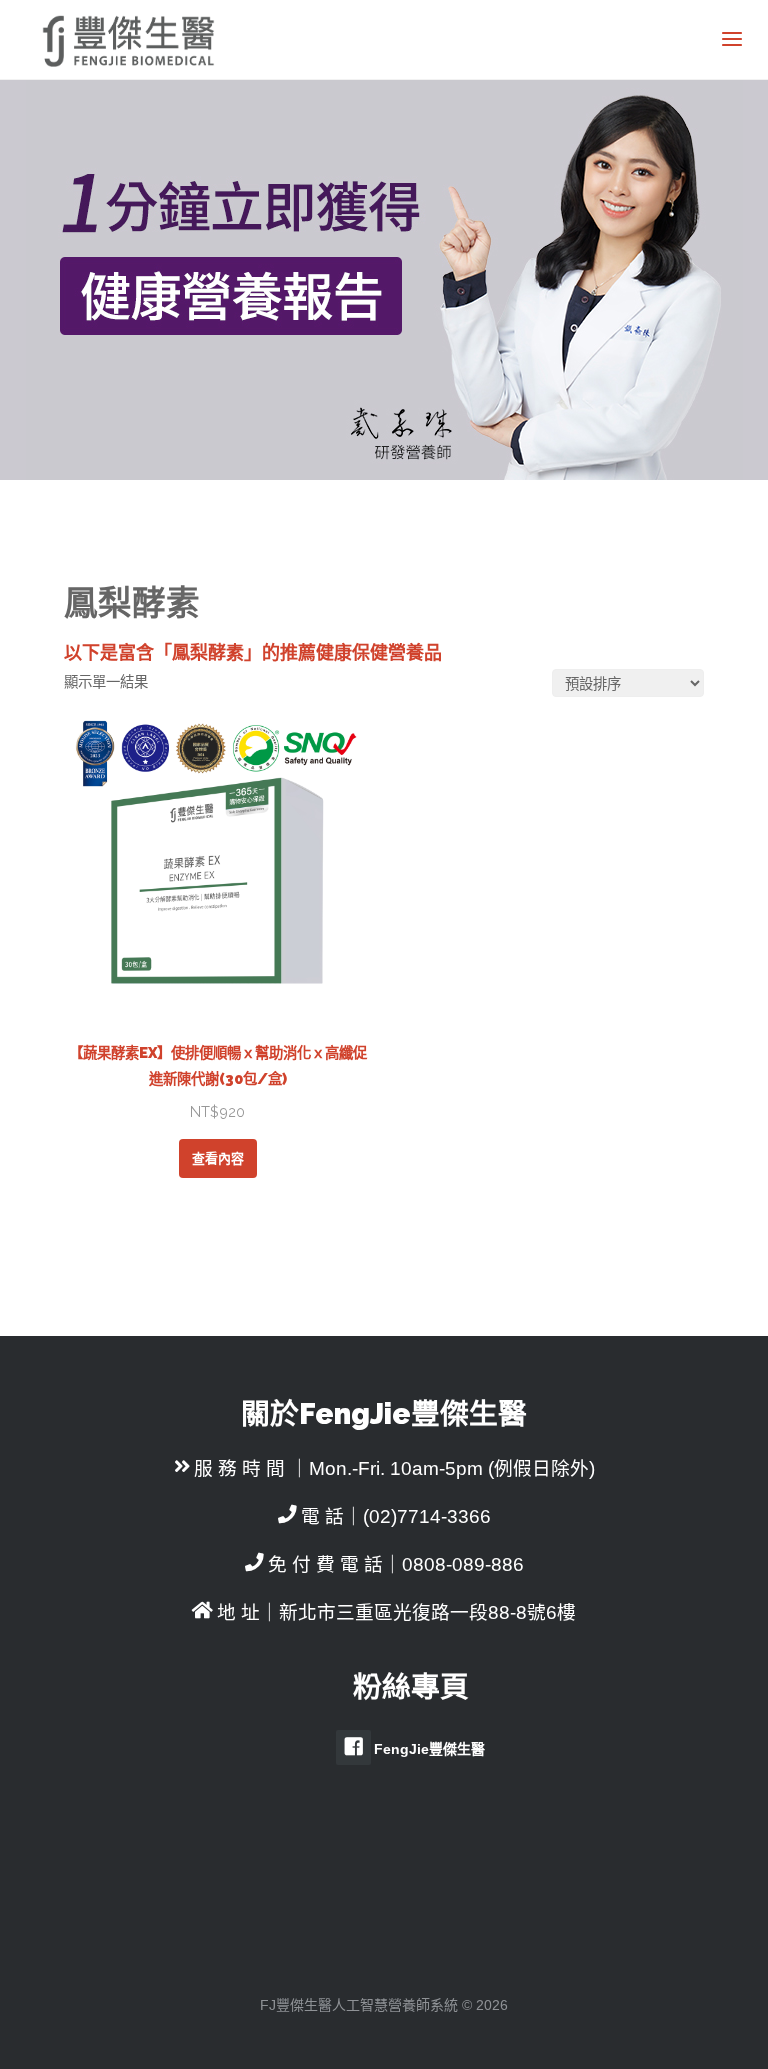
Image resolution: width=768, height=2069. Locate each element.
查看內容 (218, 1158)
